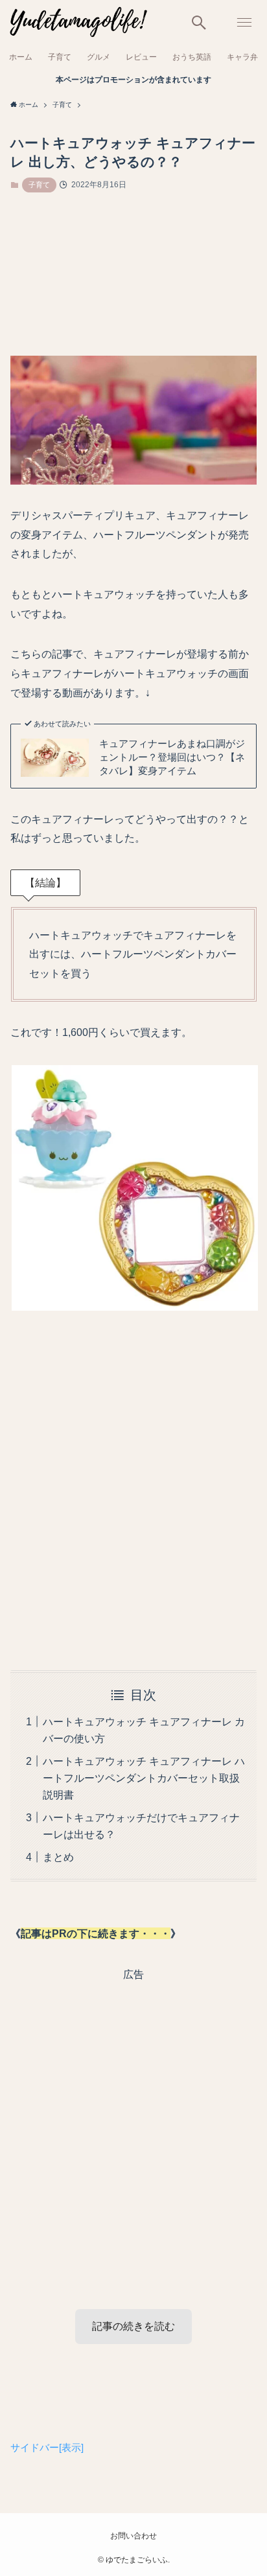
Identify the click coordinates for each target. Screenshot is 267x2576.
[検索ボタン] (199, 23)
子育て (39, 185)
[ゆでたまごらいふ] (77, 23)
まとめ (58, 1857)
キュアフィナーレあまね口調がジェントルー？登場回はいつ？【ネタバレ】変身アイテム (172, 757)
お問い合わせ (133, 2536)
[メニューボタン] (244, 23)
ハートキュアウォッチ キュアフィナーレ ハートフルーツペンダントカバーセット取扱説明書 (144, 1778)
